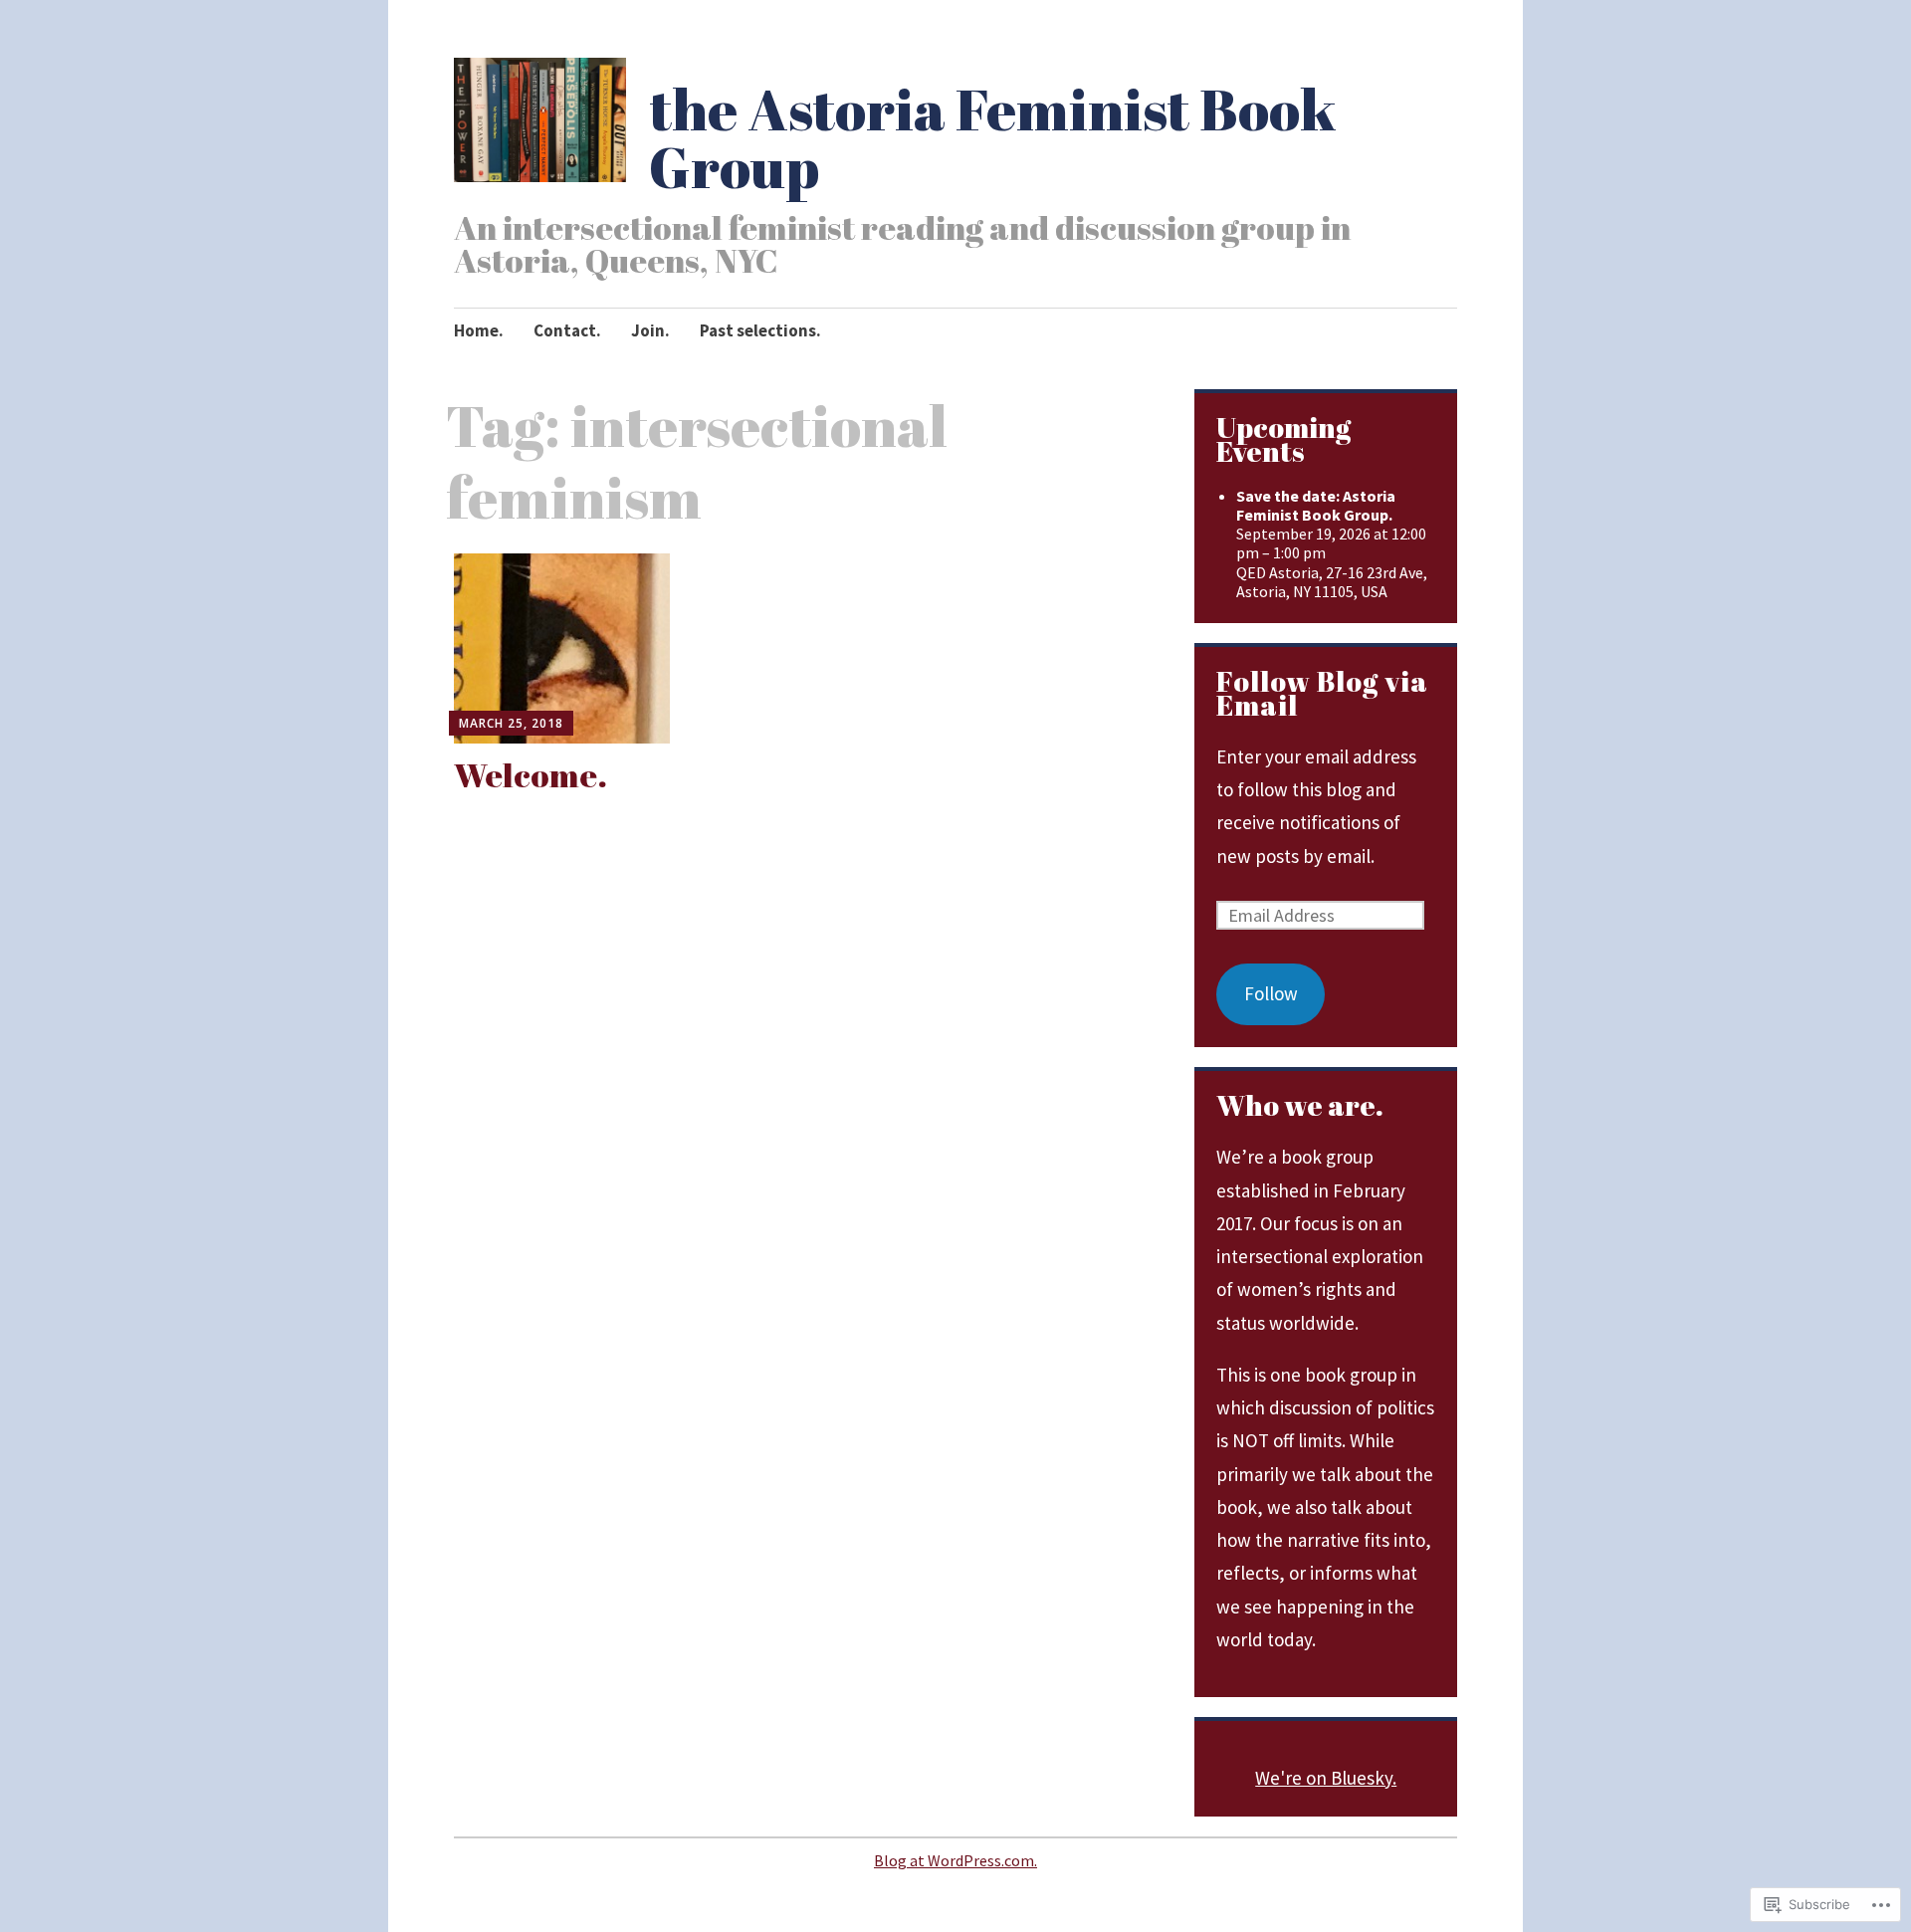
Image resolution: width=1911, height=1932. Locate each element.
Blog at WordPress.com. (955, 1860)
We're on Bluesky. (1326, 1778)
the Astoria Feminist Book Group (993, 137)
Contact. (567, 330)
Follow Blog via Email (1322, 693)
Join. (650, 330)
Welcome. (531, 774)
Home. (479, 330)
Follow (1271, 993)
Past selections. (760, 330)
